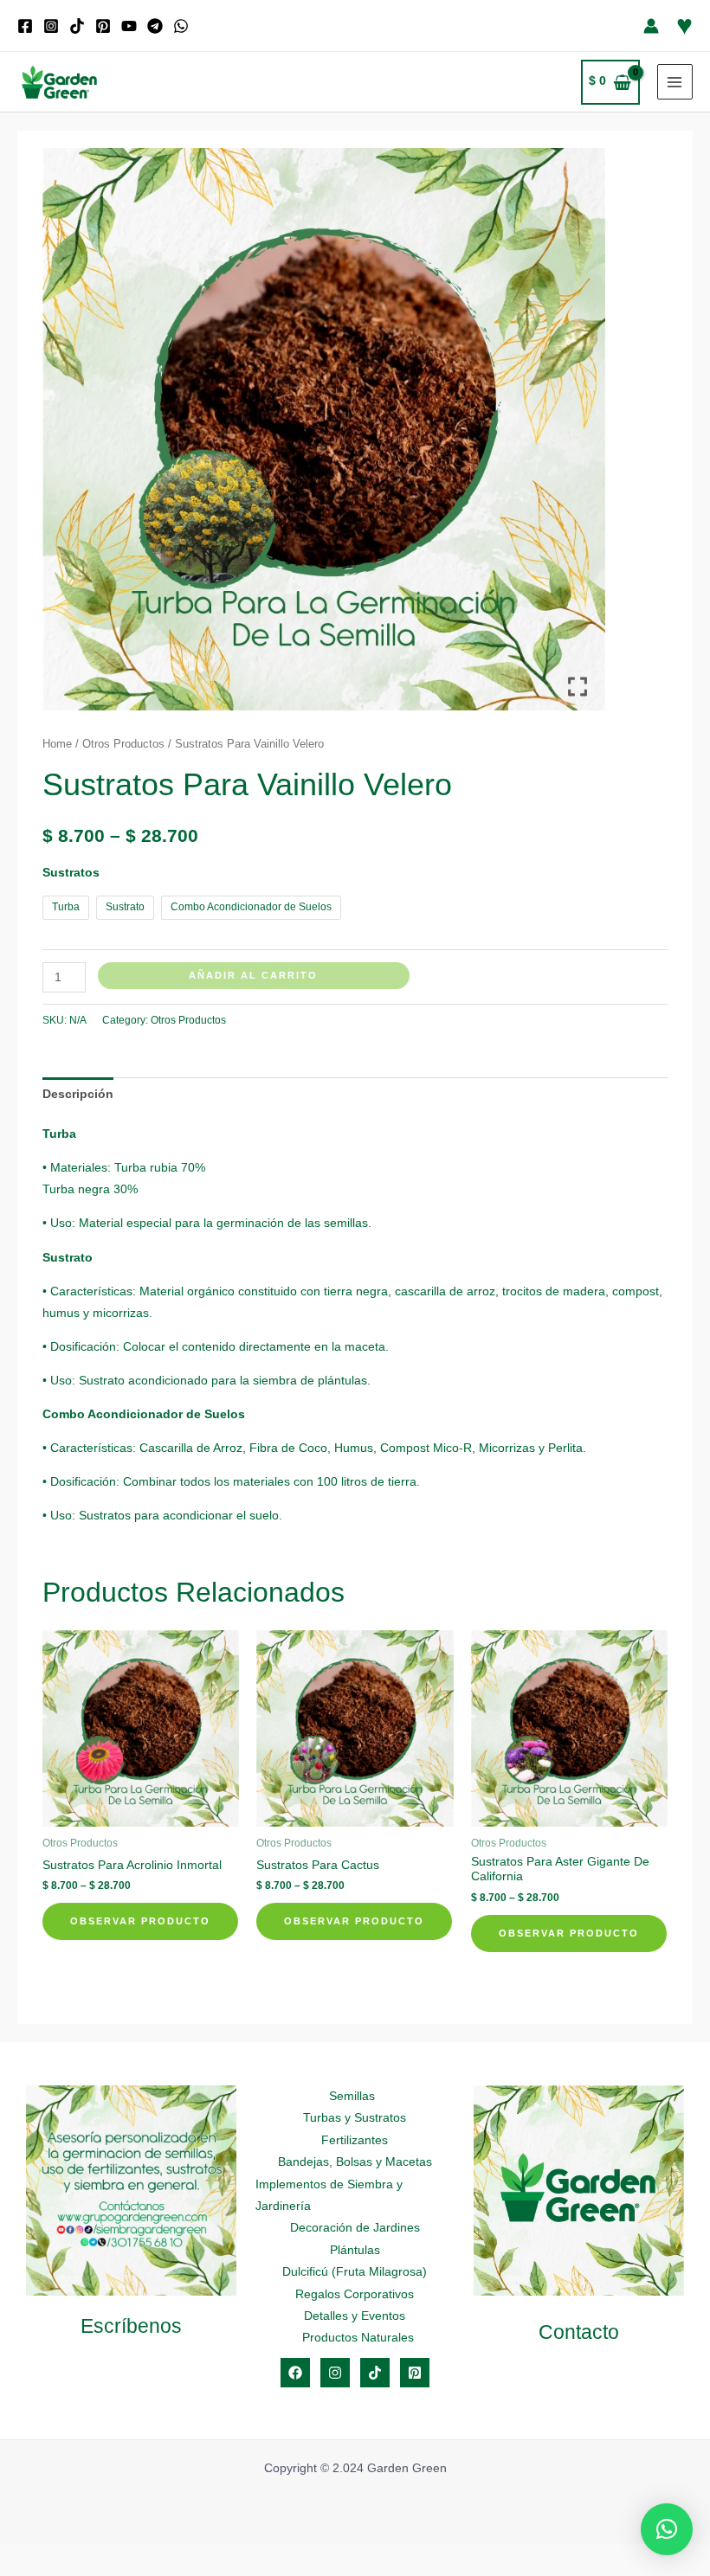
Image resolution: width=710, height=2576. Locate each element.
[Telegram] (155, 26)
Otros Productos (123, 744)
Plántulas (355, 2250)
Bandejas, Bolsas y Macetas (355, 2162)
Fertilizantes (355, 2140)
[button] (667, 2529)
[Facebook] (25, 26)
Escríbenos (131, 2326)
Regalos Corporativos (355, 2294)
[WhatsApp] (181, 26)
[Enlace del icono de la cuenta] (651, 26)
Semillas (352, 2096)
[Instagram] (51, 26)
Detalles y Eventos (355, 2316)
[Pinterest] (103, 26)
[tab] (78, 1094)
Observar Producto (140, 1921)
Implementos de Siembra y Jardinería (329, 2195)
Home (57, 744)
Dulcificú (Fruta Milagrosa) (355, 2272)
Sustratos (71, 873)
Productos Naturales (358, 2338)
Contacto (579, 2332)
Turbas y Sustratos (355, 2118)
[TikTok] (77, 26)
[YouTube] (129, 26)
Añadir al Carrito (253, 975)
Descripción (78, 1094)
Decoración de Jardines (355, 2228)
